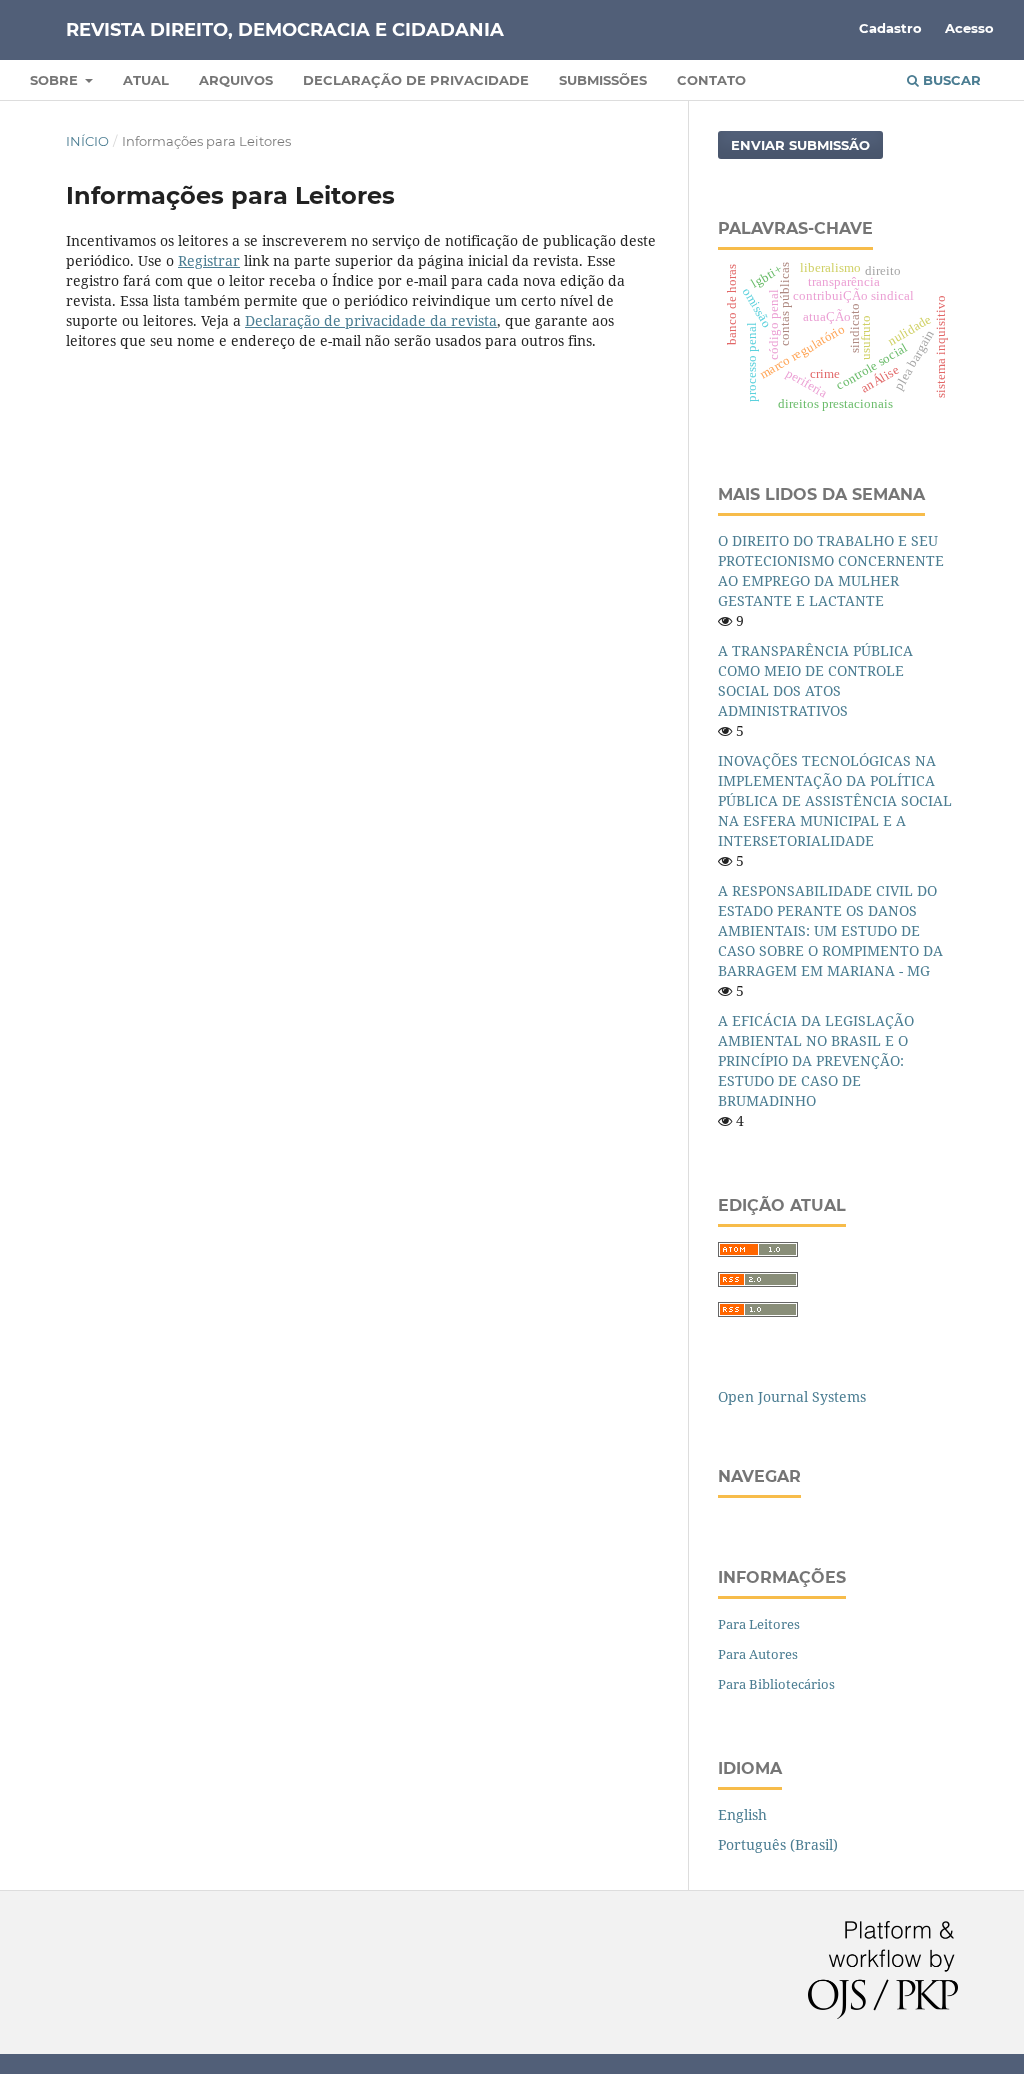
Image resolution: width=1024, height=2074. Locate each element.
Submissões (603, 80)
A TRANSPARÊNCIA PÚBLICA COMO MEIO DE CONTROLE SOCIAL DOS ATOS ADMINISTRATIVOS (815, 680)
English (742, 1814)
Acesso (969, 28)
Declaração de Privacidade (416, 80)
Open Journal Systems (792, 1396)
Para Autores (758, 1654)
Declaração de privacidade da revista (371, 320)
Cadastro (890, 28)
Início (87, 141)
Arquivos (236, 80)
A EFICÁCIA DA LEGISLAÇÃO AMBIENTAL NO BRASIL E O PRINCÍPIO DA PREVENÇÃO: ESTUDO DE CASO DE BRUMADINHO (816, 1060)
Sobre (56, 80)
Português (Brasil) (778, 1844)
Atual (146, 80)
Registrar (209, 260)
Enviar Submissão (800, 145)
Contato (711, 80)
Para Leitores (759, 1624)
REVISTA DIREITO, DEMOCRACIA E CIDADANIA (285, 30)
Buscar (950, 80)
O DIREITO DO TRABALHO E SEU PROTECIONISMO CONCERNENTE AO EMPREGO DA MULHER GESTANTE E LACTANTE (831, 570)
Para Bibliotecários (776, 1684)
